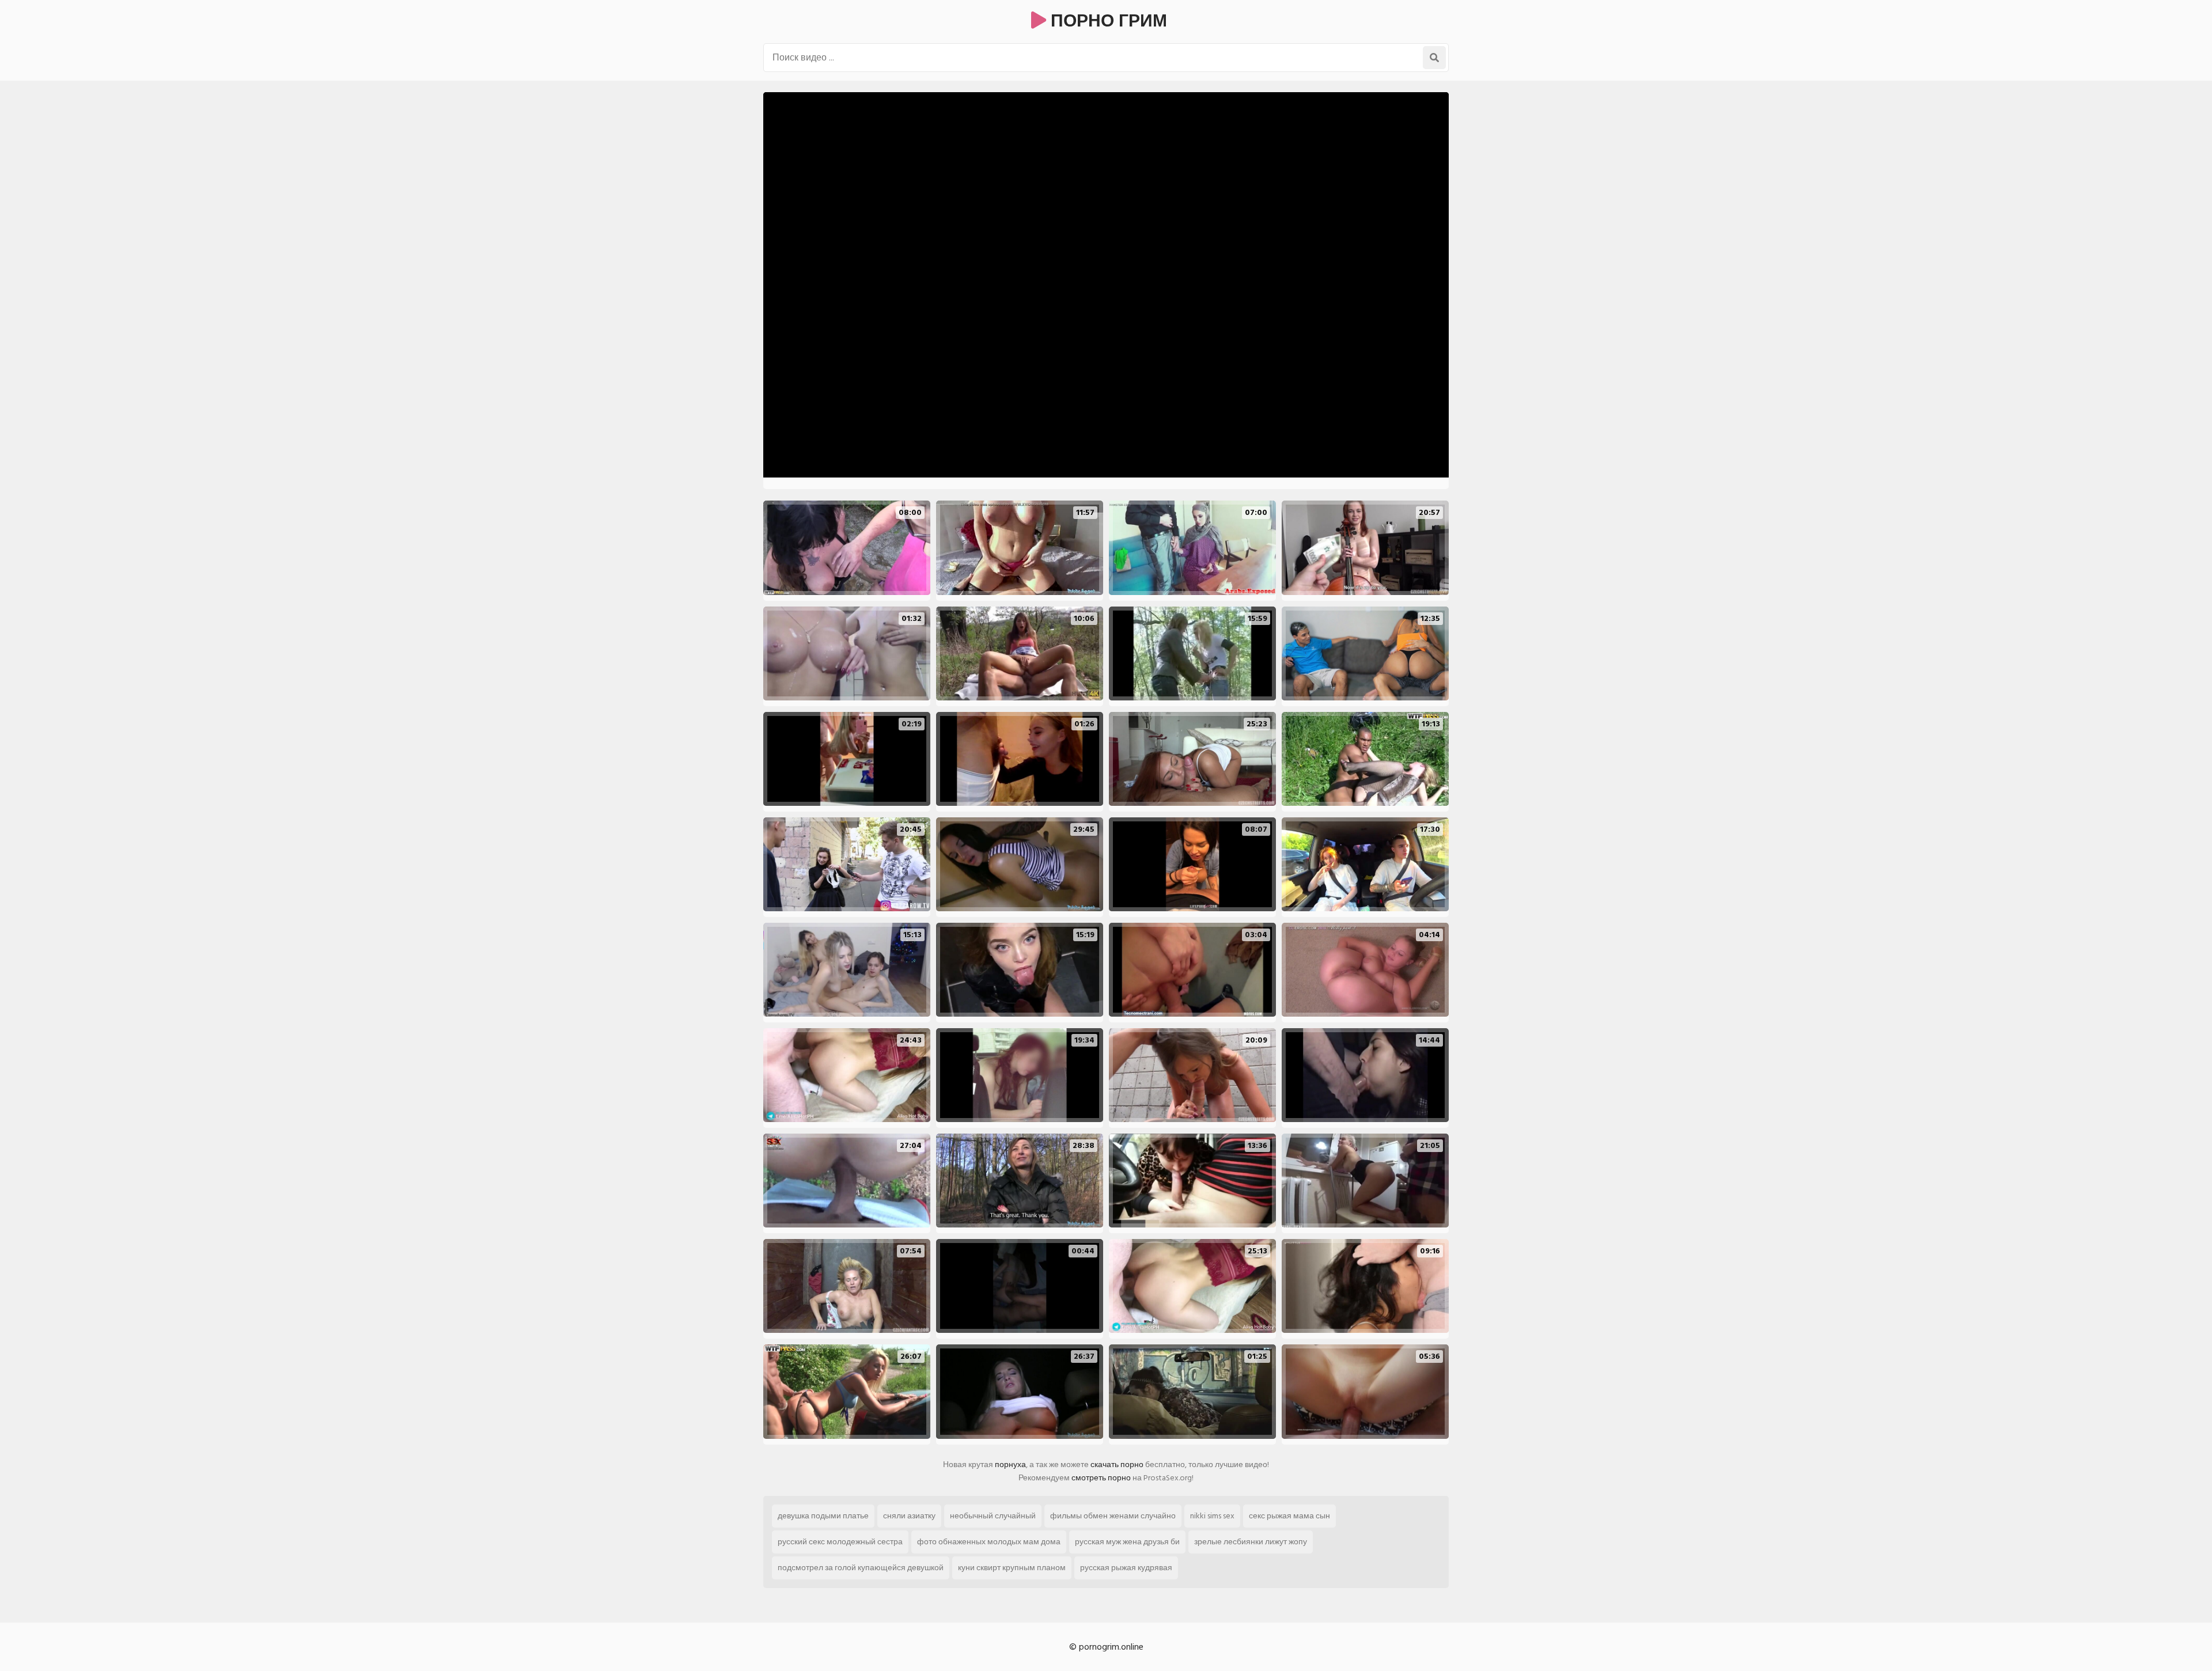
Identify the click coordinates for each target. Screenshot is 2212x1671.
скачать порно (1117, 1465)
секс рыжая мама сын (1289, 1516)
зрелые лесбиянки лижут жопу (1251, 1542)
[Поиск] (1434, 58)
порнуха (1010, 1465)
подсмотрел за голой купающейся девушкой (861, 1568)
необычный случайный (993, 1516)
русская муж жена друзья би (1127, 1542)
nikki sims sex (1212, 1516)
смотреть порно (1101, 1478)
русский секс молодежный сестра (840, 1542)
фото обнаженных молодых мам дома (989, 1542)
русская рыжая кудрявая (1126, 1568)
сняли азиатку (909, 1516)
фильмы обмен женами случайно (1113, 1516)
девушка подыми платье (823, 1516)
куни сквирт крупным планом (1012, 1568)
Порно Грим (1107, 21)
